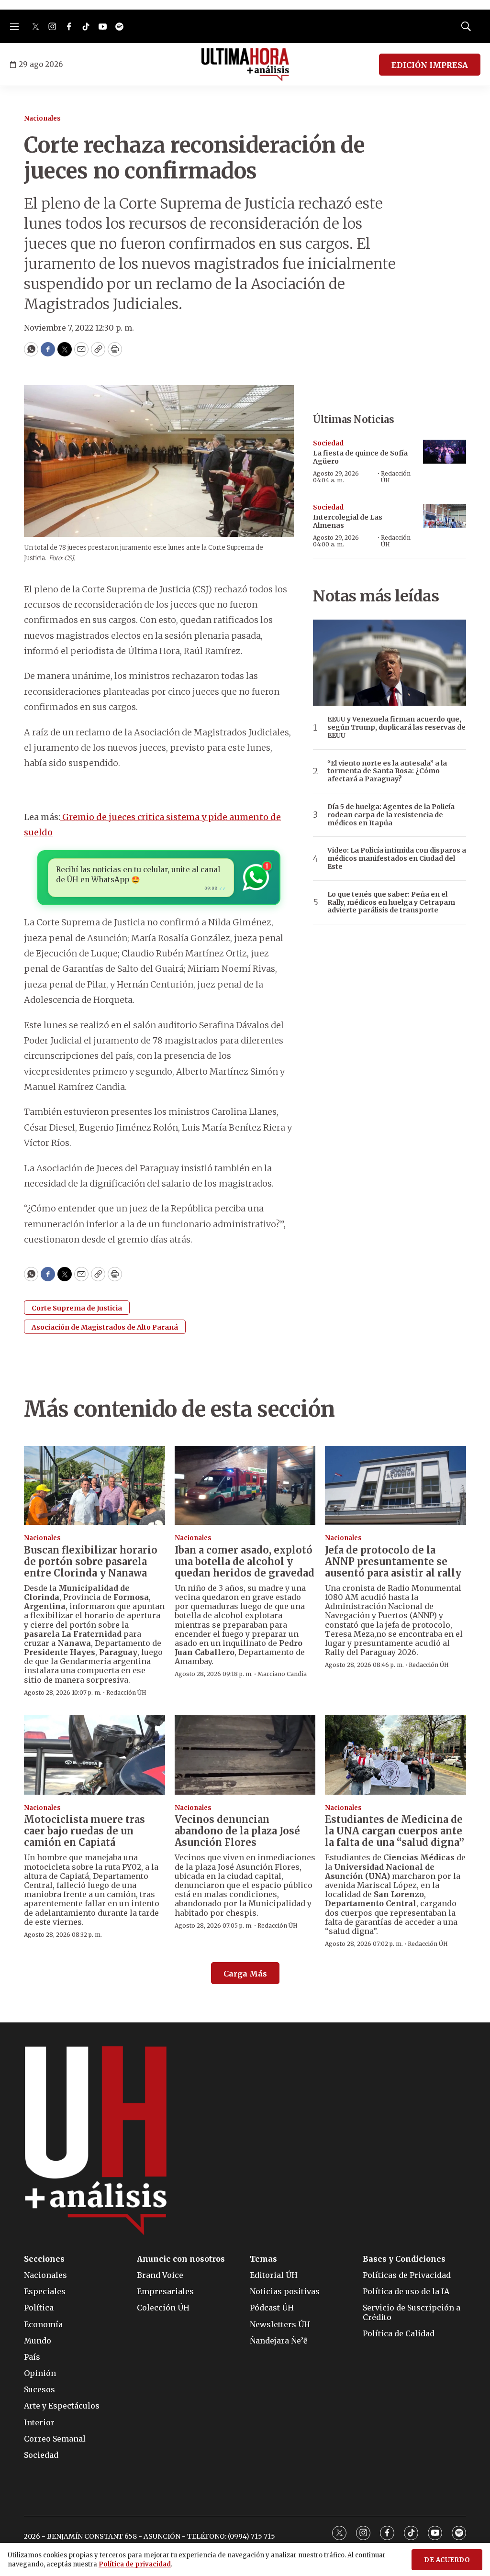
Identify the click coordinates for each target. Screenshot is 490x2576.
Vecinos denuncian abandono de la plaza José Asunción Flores (237, 1831)
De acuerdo (447, 2560)
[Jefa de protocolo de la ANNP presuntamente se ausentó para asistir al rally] (395, 1486)
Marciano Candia (282, 1674)
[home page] (245, 65)
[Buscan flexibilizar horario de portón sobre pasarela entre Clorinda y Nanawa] (95, 1486)
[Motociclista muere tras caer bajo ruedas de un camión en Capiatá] (95, 1755)
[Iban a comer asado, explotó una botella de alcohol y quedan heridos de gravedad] (245, 1486)
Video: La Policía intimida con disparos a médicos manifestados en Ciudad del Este (397, 858)
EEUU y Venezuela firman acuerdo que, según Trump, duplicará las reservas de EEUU (396, 727)
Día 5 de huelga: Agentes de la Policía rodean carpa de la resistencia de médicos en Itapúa (391, 815)
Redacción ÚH (396, 477)
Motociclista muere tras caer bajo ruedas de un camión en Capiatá (84, 1831)
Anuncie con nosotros (181, 2259)
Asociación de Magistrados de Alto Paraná (105, 1327)
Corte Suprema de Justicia (77, 1308)
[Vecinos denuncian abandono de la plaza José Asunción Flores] (245, 1755)
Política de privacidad (135, 2564)
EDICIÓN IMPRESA (430, 65)
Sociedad (328, 443)
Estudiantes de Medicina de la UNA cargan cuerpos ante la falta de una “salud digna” (395, 1831)
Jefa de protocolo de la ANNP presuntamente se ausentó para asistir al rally (393, 1561)
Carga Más (245, 1974)
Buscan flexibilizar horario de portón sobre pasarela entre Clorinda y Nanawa (91, 1561)
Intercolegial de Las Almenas (348, 521)
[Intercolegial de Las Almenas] (445, 516)
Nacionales (42, 118)
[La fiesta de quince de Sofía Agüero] (445, 452)
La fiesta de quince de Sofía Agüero (360, 457)
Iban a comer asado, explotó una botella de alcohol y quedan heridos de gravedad (245, 1561)
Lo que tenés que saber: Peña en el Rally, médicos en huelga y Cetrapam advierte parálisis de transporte (391, 902)
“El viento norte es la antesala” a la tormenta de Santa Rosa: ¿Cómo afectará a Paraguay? (387, 771)
